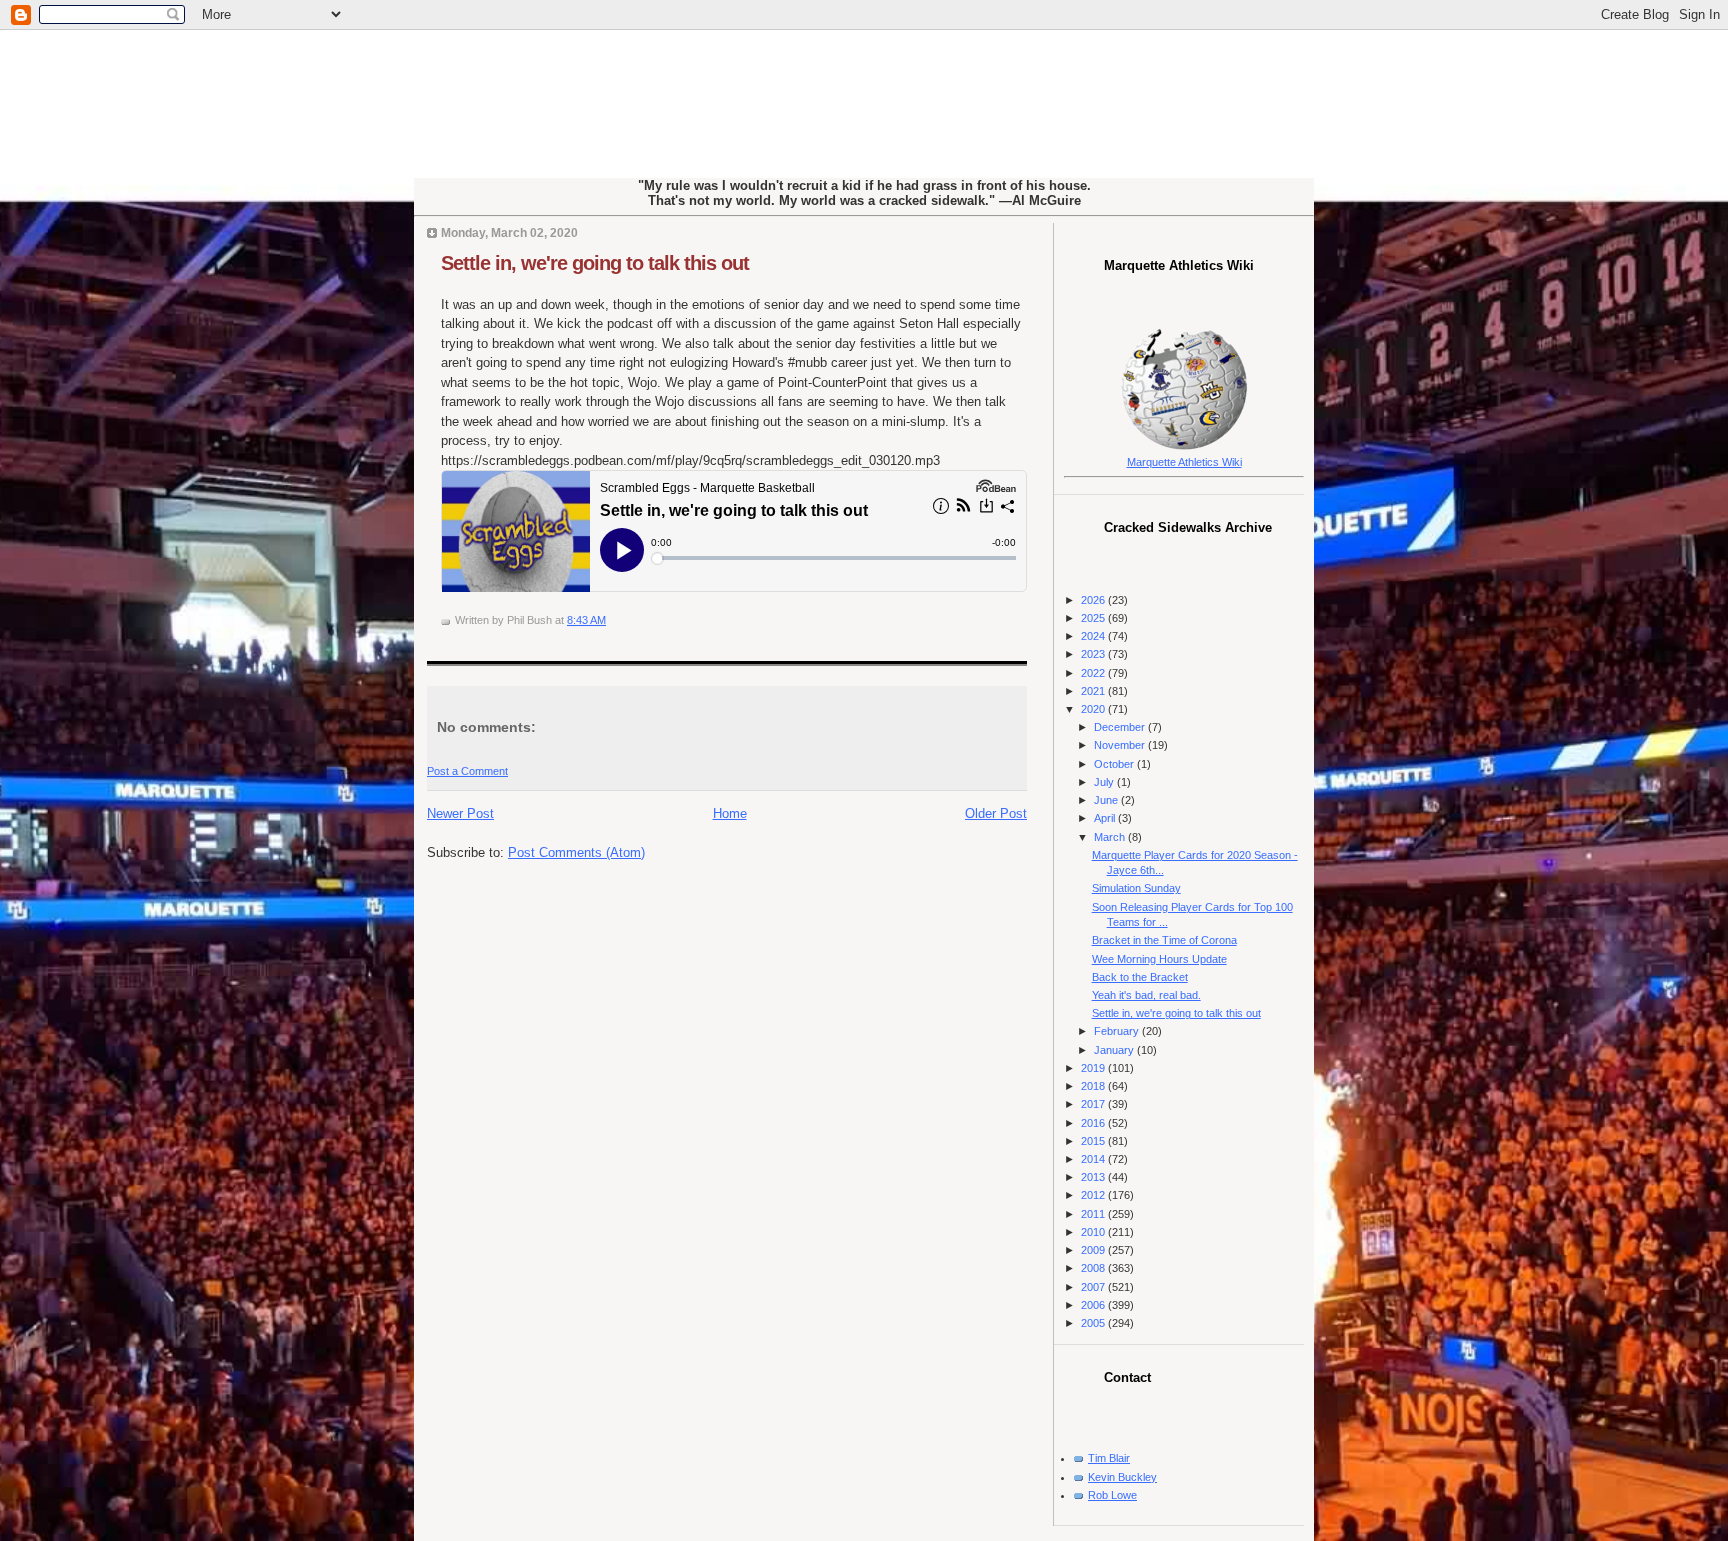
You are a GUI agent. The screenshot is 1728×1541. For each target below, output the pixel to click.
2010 (1094, 1232)
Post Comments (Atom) (576, 852)
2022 (1094, 673)
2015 (1094, 1141)
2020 (1094, 709)
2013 (1094, 1177)
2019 (1094, 1068)
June (1107, 800)
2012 (1094, 1195)
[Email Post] (610, 620)
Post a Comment (467, 771)
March (1111, 837)
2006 (1094, 1305)
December (1121, 727)
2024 (1094, 636)
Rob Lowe (1112, 1495)
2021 (1094, 691)
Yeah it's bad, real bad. (1146, 995)
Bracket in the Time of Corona (1164, 940)
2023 (1094, 654)
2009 (1094, 1250)
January (1115, 1050)
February (1118, 1031)
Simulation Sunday (1136, 888)
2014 (1094, 1159)
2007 (1094, 1287)
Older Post (996, 813)
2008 (1094, 1268)
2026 (1094, 600)
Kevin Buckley (1122, 1477)
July (1105, 782)
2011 (1094, 1214)
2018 (1094, 1086)
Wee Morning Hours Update (1159, 959)
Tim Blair (1109, 1458)
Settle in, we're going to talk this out (595, 263)
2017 (1094, 1104)
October (1115, 764)
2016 (1094, 1123)
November (1121, 745)
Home (730, 813)
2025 (1094, 618)
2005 (1094, 1323)
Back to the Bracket (1140, 977)
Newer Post (460, 813)
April (1106, 818)
